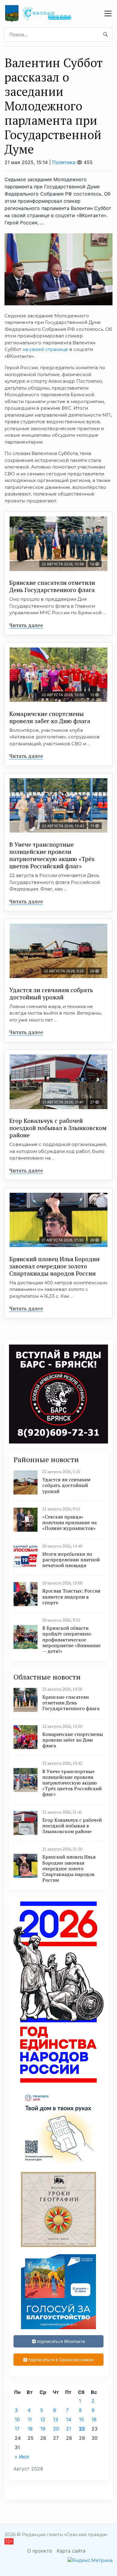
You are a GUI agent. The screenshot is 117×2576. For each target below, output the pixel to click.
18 (30, 2429)
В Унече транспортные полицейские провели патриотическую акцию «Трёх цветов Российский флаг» (52, 855)
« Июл (22, 2457)
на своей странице (45, 349)
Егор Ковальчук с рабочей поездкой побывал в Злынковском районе (58, 1128)
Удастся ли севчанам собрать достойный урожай (51, 993)
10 (17, 2419)
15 (81, 2419)
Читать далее (26, 625)
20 (56, 2429)
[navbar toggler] (108, 13)
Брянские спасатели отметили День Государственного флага (52, 586)
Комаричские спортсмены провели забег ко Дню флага (50, 717)
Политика (64, 162)
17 (17, 2429)
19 (43, 2429)
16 (94, 2419)
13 (56, 2419)
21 (69, 2429)
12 (43, 2419)
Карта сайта (71, 2551)
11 (30, 2419)
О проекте (40, 2551)
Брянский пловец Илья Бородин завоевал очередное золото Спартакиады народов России (54, 1266)
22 (82, 2429)
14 (69, 2419)
